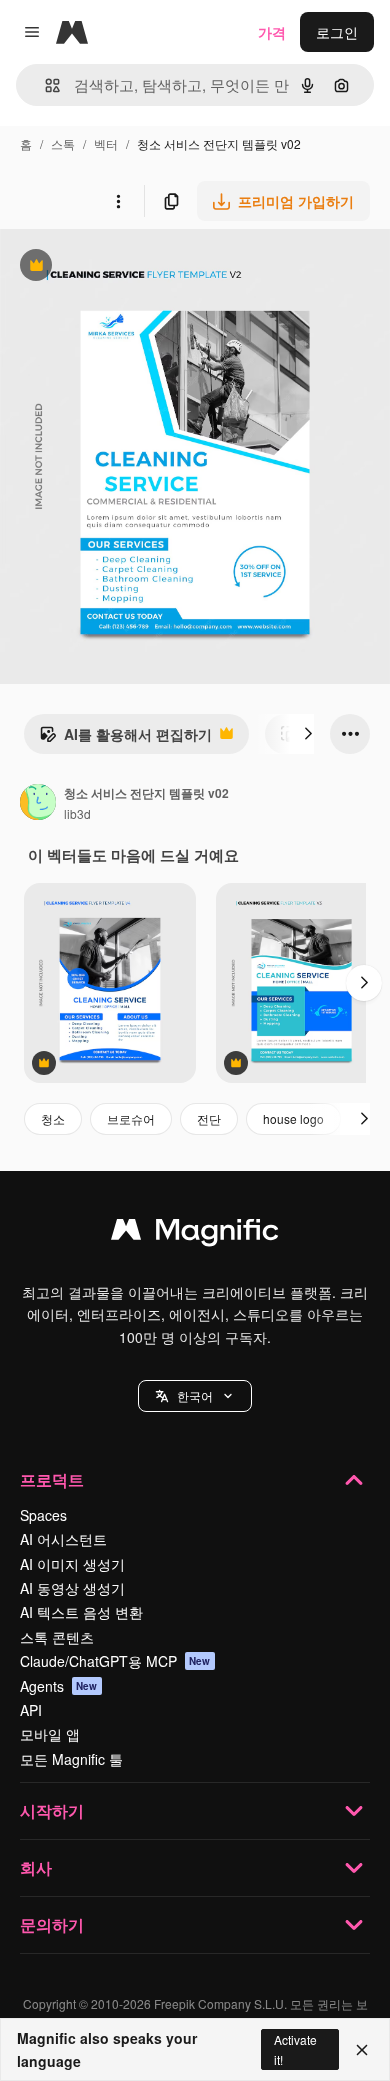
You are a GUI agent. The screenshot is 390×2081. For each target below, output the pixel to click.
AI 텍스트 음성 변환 (81, 1612)
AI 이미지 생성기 (72, 1564)
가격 (272, 32)
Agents (59, 1686)
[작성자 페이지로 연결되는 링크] (38, 804)
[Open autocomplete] (44, 85)
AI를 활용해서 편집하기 (125, 739)
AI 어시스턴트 (63, 1539)
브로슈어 (131, 1118)
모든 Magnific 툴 (71, 1759)
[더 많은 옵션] (118, 201)
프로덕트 (52, 1479)
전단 (209, 1118)
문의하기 (52, 1924)
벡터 (106, 143)
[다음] (308, 734)
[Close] (362, 2050)
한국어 (195, 1395)
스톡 (63, 143)
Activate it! (295, 2049)
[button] (195, 1396)
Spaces (43, 1515)
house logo (293, 1118)
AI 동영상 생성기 (72, 1588)
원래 (115, 267)
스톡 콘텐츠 (57, 1637)
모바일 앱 (50, 1734)
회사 (36, 1867)
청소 (53, 1118)
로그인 (337, 32)
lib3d (77, 813)
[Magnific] (195, 1234)
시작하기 (52, 1810)
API (31, 1710)
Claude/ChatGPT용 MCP (115, 1661)
